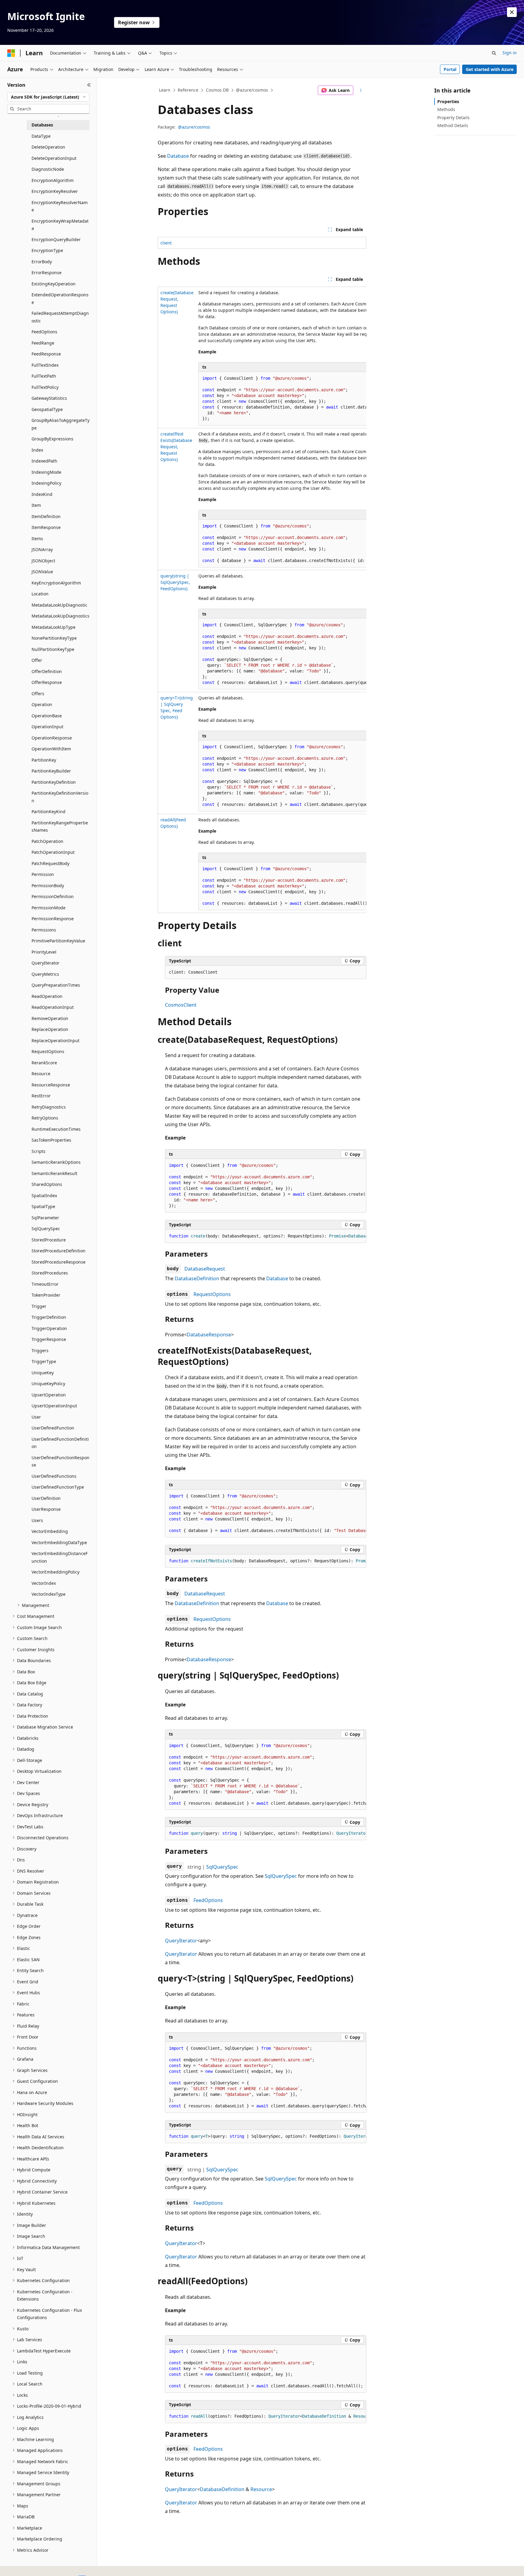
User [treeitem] (36, 1417)
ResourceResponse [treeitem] (51, 1085)
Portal (450, 69)
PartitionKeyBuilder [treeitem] (51, 771)
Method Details (453, 125)
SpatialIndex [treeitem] (44, 1195)
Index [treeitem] (37, 450)
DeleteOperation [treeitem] (48, 147)
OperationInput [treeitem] (47, 727)
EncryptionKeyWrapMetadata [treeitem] (60, 225)
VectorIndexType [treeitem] (49, 1594)
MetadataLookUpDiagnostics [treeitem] (60, 616)
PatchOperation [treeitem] (47, 841)
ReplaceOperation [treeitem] (50, 1029)
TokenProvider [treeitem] (46, 1295)
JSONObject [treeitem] (43, 561)
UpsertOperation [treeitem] (49, 1395)
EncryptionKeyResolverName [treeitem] (60, 206)
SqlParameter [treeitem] (45, 1218)
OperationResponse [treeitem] (52, 738)
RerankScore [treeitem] (44, 1063)
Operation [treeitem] (42, 704)
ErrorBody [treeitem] (42, 262)
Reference (188, 90)
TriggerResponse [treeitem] (49, 1339)
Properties (448, 101)
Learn (165, 90)
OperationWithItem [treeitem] (51, 749)
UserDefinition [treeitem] (46, 1498)
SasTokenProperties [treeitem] (51, 1140)
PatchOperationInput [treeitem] (53, 852)
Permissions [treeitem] (44, 930)
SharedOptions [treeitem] (47, 1184)
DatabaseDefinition (197, 1278)
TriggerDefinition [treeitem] (49, 1317)
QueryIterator (181, 1941)
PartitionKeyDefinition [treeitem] (54, 782)
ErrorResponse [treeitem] (47, 273)
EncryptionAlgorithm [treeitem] (53, 180)
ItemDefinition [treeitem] (46, 516)
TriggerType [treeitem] (44, 1361)
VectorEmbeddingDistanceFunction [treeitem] (60, 1557)
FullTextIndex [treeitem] (45, 365)
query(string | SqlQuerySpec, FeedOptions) (175, 582)
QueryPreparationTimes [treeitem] (56, 985)
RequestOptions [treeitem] (48, 1051)
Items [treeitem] (37, 539)
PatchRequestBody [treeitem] (50, 863)
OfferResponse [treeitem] (47, 682)
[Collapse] (89, 85)
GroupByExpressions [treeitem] (52, 439)
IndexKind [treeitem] (42, 494)
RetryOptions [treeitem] (45, 1118)
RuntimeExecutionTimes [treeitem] (56, 1129)
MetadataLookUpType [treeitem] (54, 627)
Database (178, 156)
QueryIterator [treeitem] (45, 963)
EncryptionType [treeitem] (47, 250)
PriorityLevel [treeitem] (44, 952)
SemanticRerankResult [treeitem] (54, 1173)
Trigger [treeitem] (39, 1306)
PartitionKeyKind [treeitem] (49, 812)
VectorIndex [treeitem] (44, 1583)
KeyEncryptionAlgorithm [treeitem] (56, 583)
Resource (261, 2489)
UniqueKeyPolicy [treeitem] (48, 1384)
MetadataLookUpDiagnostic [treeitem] (59, 605)
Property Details (453, 118)
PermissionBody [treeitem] (48, 886)
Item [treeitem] (36, 505)
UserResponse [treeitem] (46, 1509)
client (166, 243)
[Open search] (494, 53)
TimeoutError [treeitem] (45, 1284)
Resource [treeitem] (41, 1074)
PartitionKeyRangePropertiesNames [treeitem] (60, 827)
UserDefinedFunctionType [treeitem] (58, 1487)
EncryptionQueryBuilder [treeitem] (56, 239)
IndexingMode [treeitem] (46, 472)
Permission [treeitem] (43, 874)
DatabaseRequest (205, 1269)
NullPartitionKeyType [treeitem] (53, 649)
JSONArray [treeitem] (42, 549)
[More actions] (361, 90)
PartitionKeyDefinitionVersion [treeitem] (60, 797)
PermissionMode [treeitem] (49, 908)
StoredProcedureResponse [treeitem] (59, 1262)
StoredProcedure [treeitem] (49, 1240)
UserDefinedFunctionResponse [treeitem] (60, 1461)
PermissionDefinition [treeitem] (53, 896)
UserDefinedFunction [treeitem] (53, 1428)
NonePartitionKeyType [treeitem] (54, 638)
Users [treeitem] (37, 1520)
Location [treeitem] (40, 594)
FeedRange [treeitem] (43, 343)
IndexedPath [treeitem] (44, 461)
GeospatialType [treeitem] (47, 409)
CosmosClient (181, 1005)
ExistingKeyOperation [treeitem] (54, 284)
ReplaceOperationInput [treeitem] (55, 1041)
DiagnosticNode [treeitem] (48, 169)
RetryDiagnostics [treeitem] (49, 1107)
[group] (262, 600)
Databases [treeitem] (42, 125)
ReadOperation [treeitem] (47, 996)
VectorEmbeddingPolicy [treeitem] (55, 1572)
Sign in (510, 53)
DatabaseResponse (209, 1335)
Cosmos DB (217, 90)
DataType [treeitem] (41, 136)
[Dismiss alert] (512, 12)
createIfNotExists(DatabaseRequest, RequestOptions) (176, 447)
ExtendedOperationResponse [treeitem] (60, 298)
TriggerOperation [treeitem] (49, 1328)
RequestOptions (212, 1294)
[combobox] (48, 97)
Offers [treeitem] (38, 694)
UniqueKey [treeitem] (43, 1373)
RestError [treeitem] (41, 1096)
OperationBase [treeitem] (47, 716)
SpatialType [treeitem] (43, 1206)
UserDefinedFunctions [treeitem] (54, 1476)
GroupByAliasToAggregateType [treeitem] (60, 424)
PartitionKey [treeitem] (44, 760)
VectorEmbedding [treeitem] (50, 1531)
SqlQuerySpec (222, 1867)
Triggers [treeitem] (40, 1350)
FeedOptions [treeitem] (44, 332)
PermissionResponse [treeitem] (53, 919)
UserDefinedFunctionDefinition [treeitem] (60, 1443)
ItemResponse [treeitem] (46, 527)
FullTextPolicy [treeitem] (45, 387)
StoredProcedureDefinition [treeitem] (59, 1251)
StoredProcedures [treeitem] (50, 1273)
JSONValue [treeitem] (42, 572)
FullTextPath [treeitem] (44, 376)
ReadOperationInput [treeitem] (53, 1007)
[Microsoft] (11, 53)
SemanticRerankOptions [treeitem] (56, 1162)
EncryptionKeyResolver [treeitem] (55, 191)
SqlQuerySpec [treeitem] (46, 1229)
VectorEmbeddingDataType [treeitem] (59, 1542)
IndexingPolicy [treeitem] (46, 483)
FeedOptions (208, 1900)
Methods (446, 109)
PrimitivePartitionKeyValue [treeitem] (58, 941)
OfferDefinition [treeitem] (47, 671)
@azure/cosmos (252, 90)
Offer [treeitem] (37, 660)
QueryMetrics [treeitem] (45, 974)
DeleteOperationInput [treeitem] (54, 158)
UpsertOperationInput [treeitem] (54, 1406)
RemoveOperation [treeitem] (50, 1018)
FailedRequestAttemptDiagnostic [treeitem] (60, 317)
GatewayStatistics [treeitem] (49, 398)
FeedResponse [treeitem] (46, 354)
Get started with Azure (490, 69)
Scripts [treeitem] (39, 1151)
